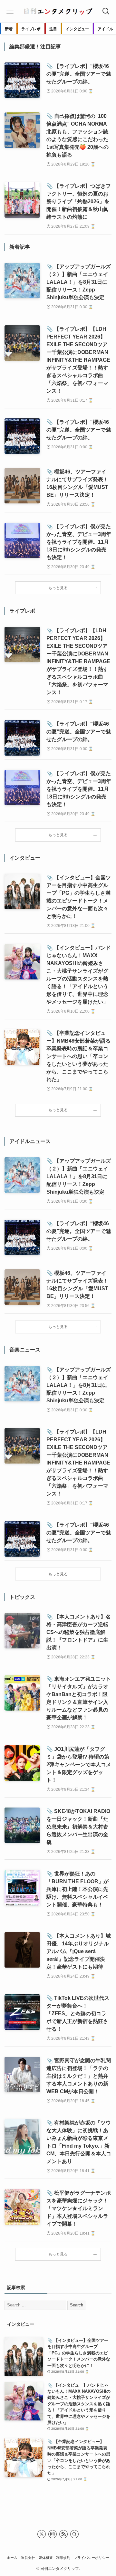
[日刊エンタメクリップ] (58, 11)
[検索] (74, 2534)
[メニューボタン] (10, 11)
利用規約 (63, 2558)
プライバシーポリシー (92, 2558)
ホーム (12, 2558)
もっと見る (58, 588)
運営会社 (28, 2558)
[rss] (63, 2534)
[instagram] (53, 2534)
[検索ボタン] (106, 11)
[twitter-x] (42, 2534)
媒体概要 (46, 2558)
